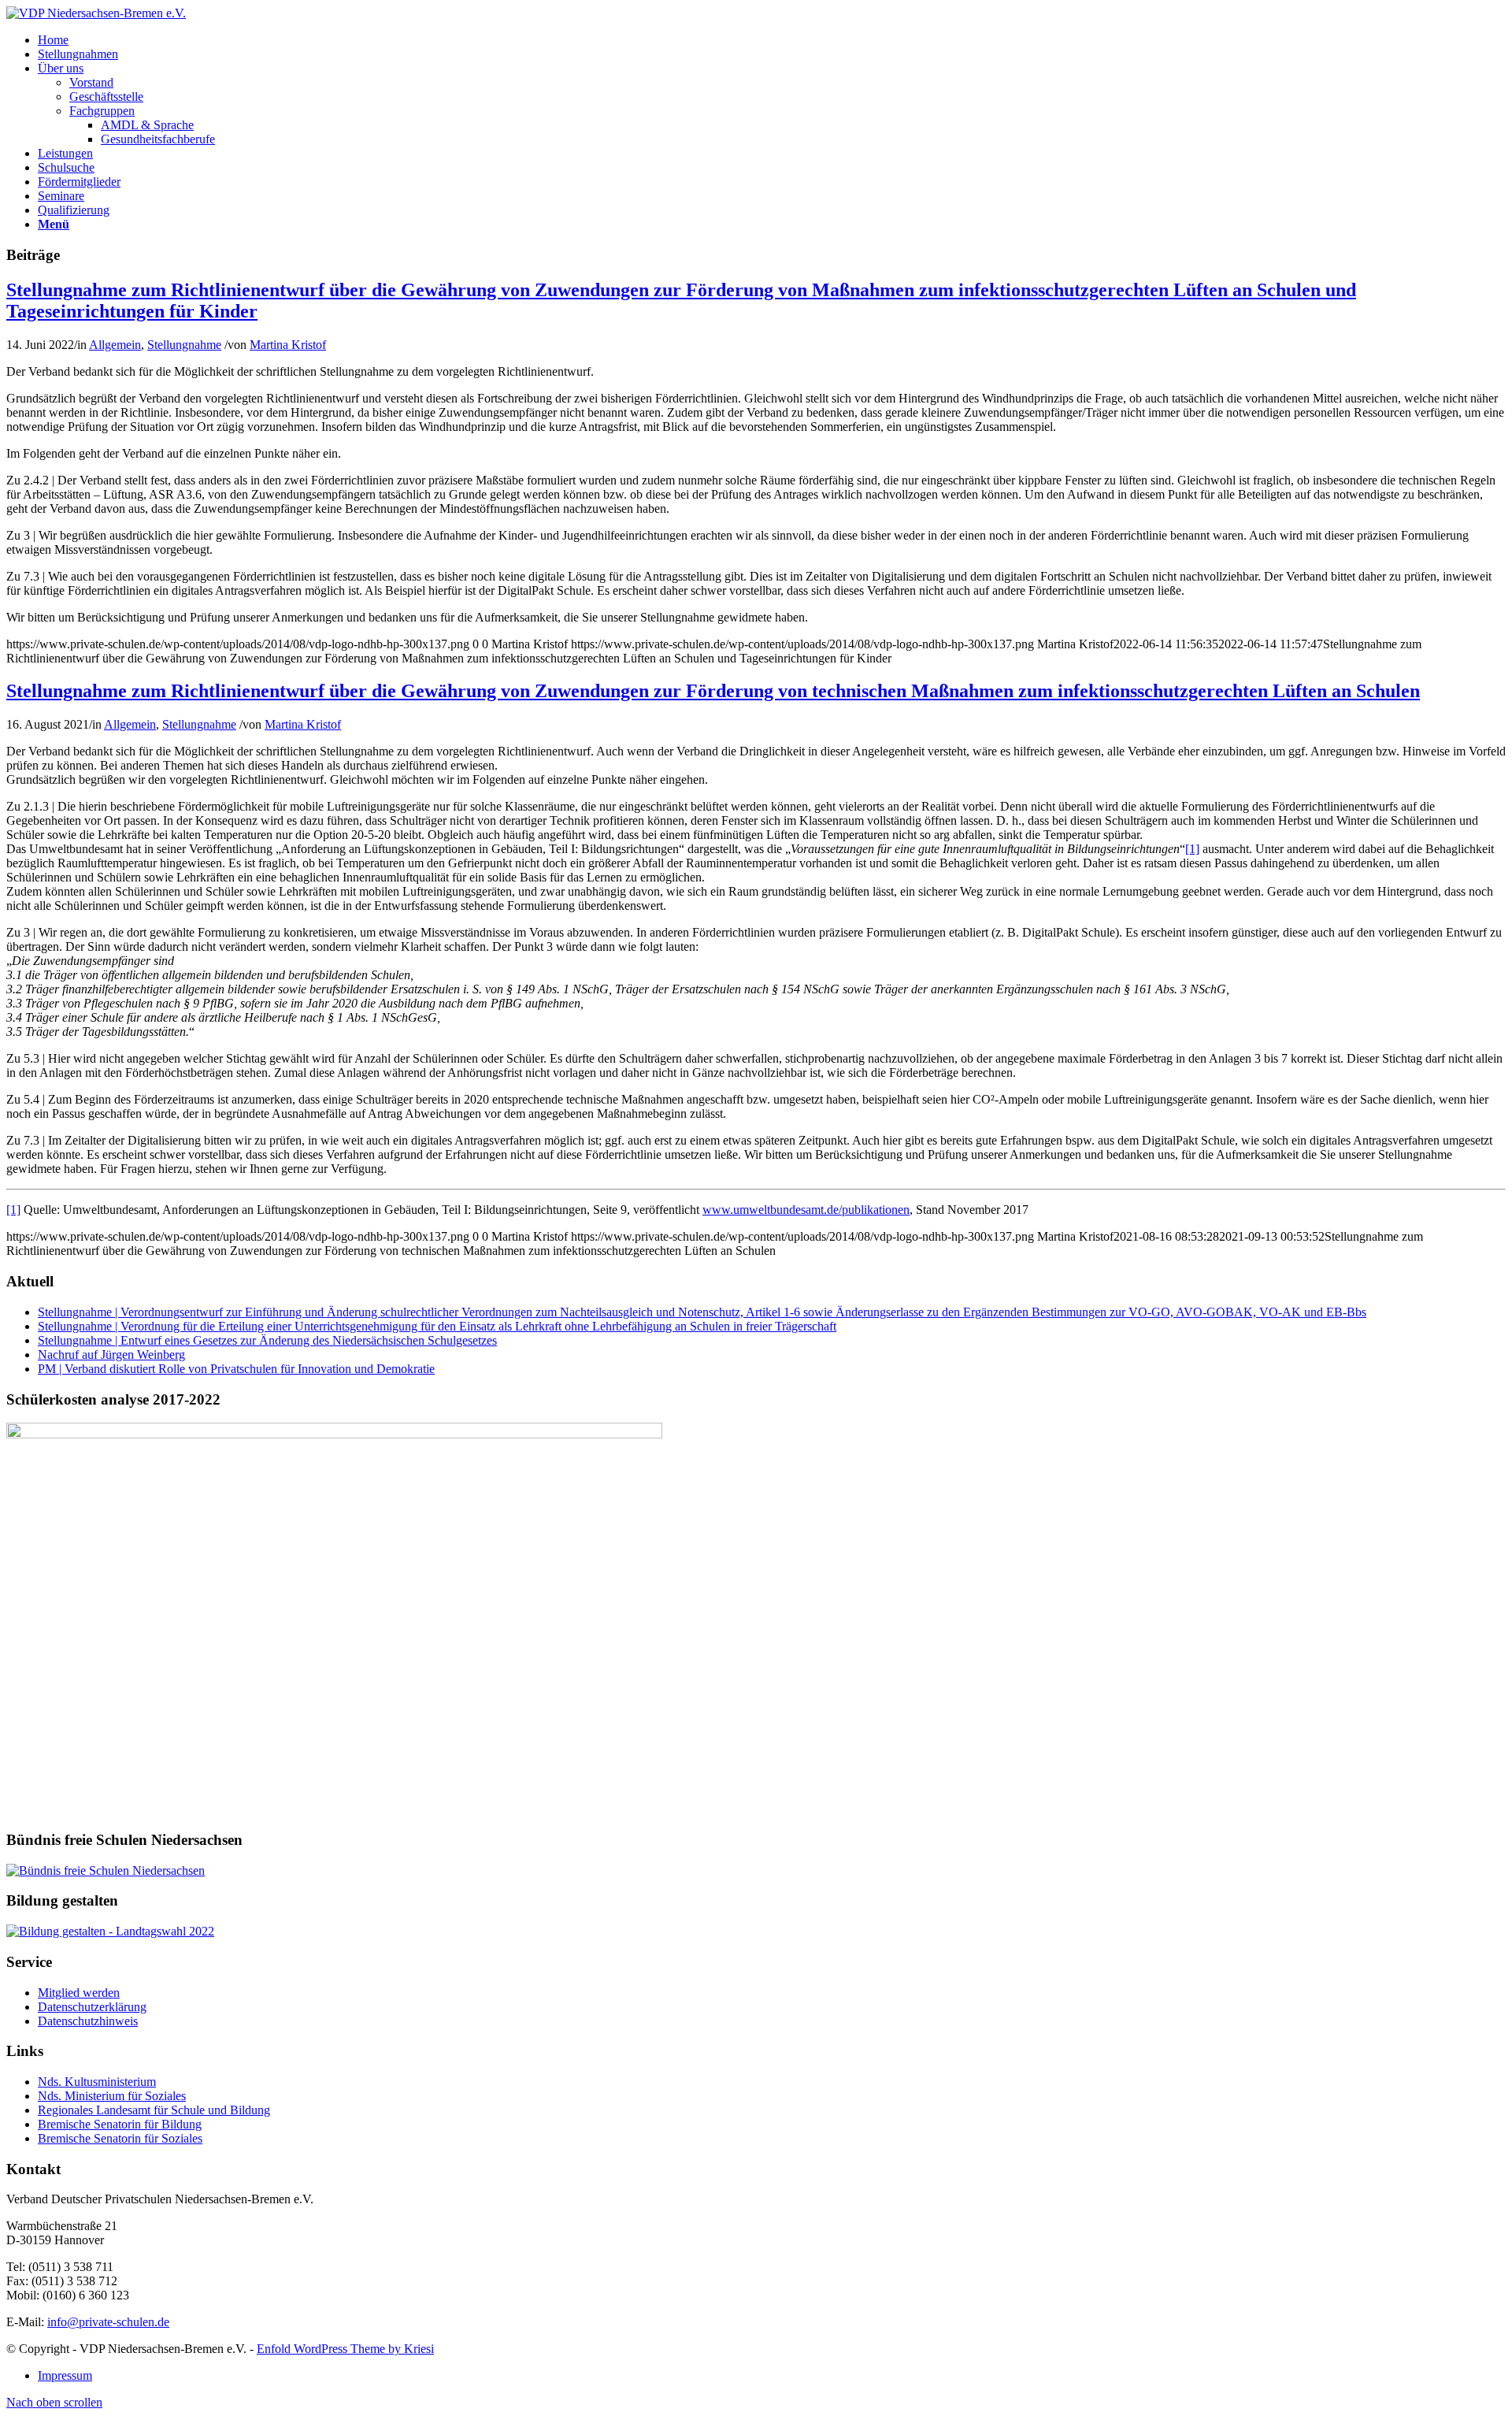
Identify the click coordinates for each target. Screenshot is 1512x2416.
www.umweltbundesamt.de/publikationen (806, 1210)
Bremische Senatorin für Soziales (120, 2138)
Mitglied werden (79, 1993)
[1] (1192, 849)
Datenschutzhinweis (88, 2021)
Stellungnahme (184, 345)
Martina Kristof (288, 345)
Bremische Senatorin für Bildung (120, 2124)
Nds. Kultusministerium (97, 2082)
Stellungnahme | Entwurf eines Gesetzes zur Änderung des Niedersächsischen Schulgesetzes (267, 1340)
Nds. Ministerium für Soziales (112, 2096)
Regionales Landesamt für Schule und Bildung (154, 2110)
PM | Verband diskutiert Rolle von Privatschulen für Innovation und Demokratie (236, 1369)
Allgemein (115, 345)
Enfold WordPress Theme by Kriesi (345, 2349)
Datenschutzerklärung (92, 2007)
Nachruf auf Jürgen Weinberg (111, 1355)
